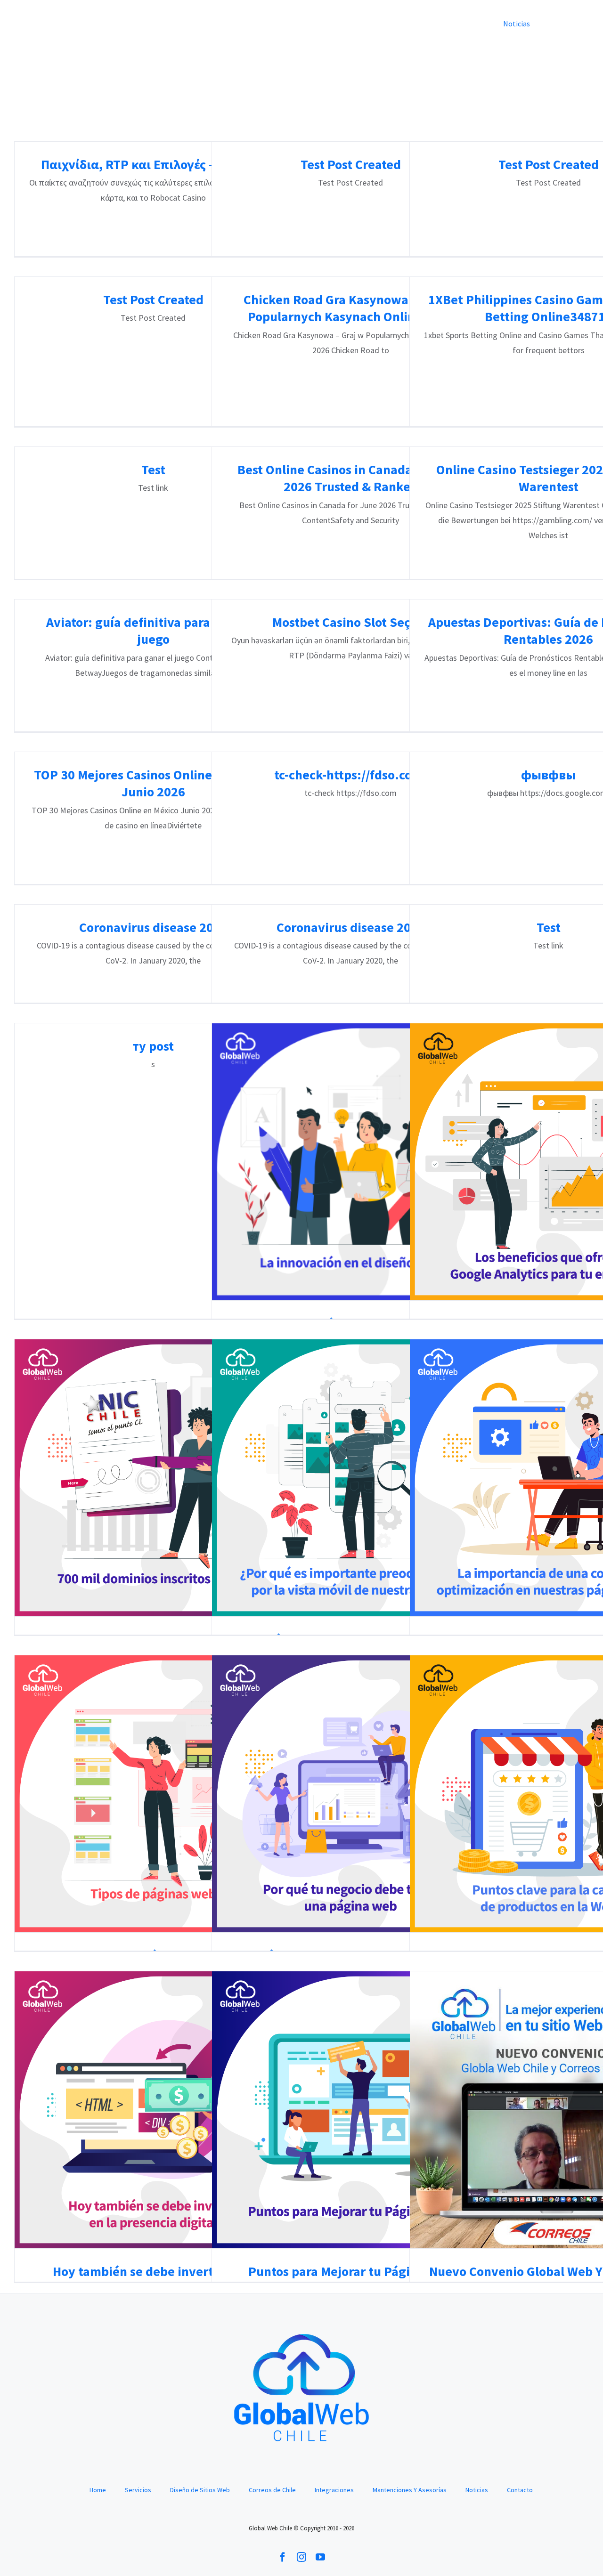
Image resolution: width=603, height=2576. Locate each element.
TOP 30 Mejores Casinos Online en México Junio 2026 (153, 783)
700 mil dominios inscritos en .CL (153, 1478)
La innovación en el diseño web (351, 1162)
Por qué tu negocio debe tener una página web (351, 1794)
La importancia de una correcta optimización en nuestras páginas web (549, 1478)
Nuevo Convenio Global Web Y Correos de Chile (549, 2110)
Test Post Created (351, 164)
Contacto (520, 2490)
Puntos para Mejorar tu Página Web (351, 2110)
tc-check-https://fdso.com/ (351, 775)
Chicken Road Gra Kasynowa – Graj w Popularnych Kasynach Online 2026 (350, 308)
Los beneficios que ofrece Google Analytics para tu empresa (549, 1162)
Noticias (477, 2490)
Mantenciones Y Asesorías (410, 2490)
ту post (153, 1046)
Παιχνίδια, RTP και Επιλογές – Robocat (153, 164)
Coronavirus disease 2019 (153, 927)
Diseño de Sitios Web (200, 2490)
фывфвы (548, 775)
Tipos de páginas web (153, 1794)
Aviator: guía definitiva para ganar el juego (153, 631)
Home (98, 2490)
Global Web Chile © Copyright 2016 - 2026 (301, 2528)
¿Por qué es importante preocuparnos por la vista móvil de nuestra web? (351, 1478)
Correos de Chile (272, 2490)
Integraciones (334, 2490)
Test (153, 470)
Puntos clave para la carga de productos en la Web (549, 1794)
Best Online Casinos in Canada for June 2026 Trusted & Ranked (350, 478)
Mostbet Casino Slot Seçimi (351, 622)
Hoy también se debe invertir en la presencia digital (153, 2110)
